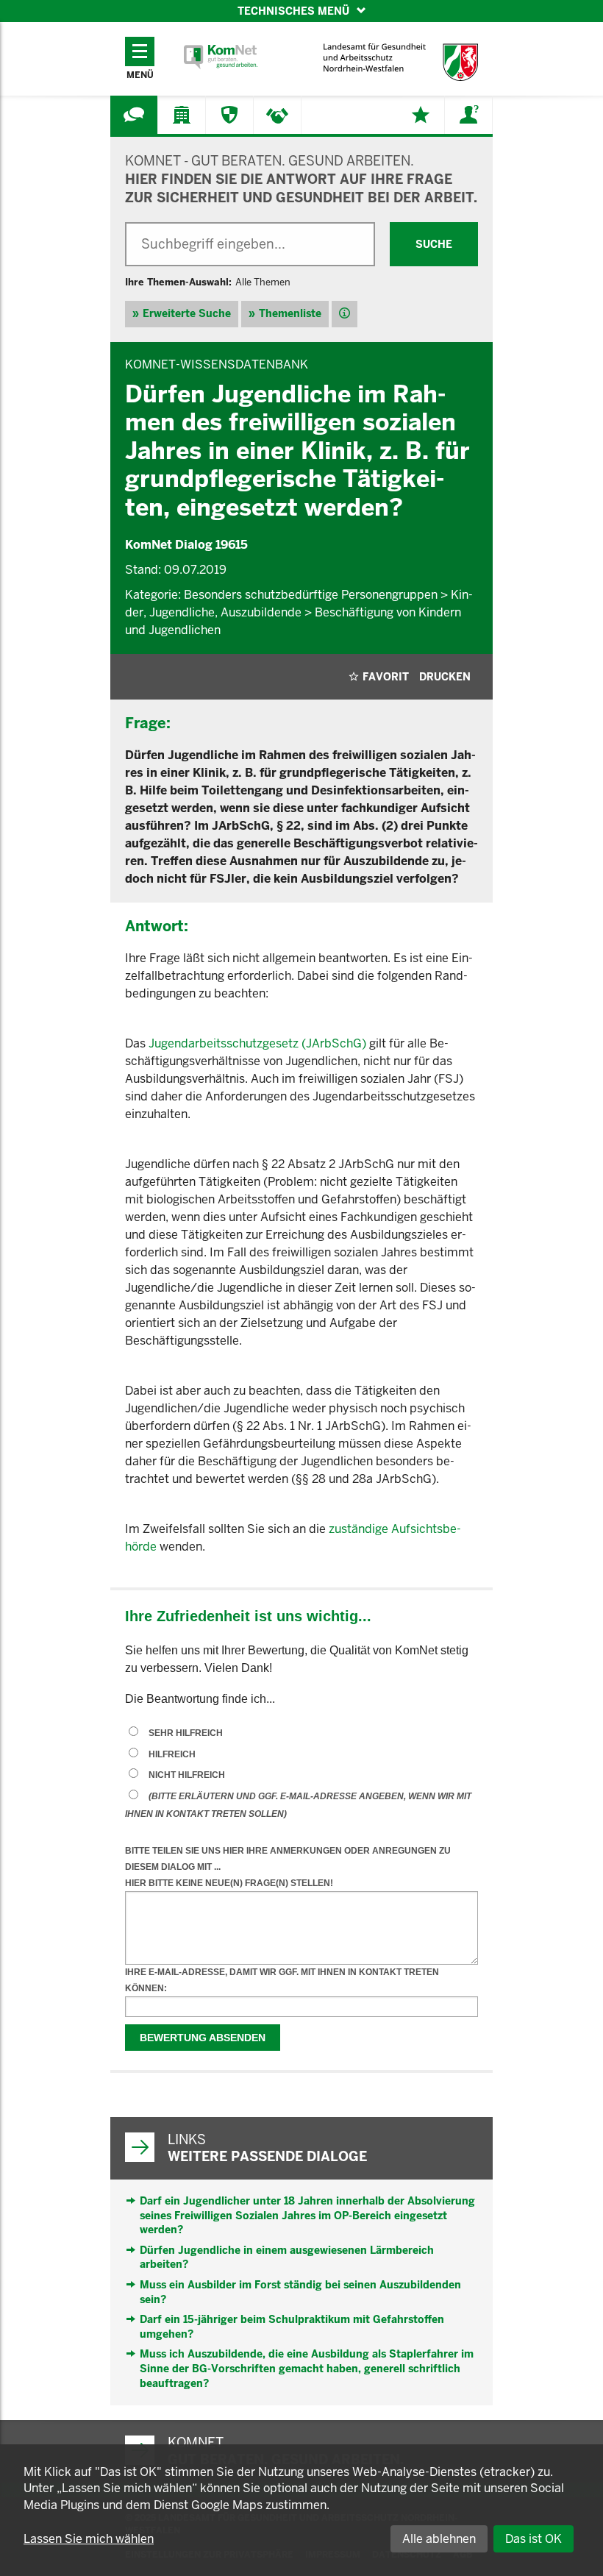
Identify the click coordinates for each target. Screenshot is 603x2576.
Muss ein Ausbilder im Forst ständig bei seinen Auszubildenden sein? (300, 2292)
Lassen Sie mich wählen (89, 2539)
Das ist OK (534, 2539)
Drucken (445, 677)
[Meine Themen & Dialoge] (421, 115)
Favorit (386, 677)
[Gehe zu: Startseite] (221, 57)
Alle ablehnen (439, 2539)
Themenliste (290, 313)
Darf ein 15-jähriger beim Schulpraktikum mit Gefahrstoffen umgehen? (292, 2327)
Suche (434, 244)
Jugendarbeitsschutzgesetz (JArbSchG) (257, 1043)
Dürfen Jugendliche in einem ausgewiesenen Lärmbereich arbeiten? (287, 2257)
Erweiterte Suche (187, 313)
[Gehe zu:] (134, 115)
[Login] (468, 115)
